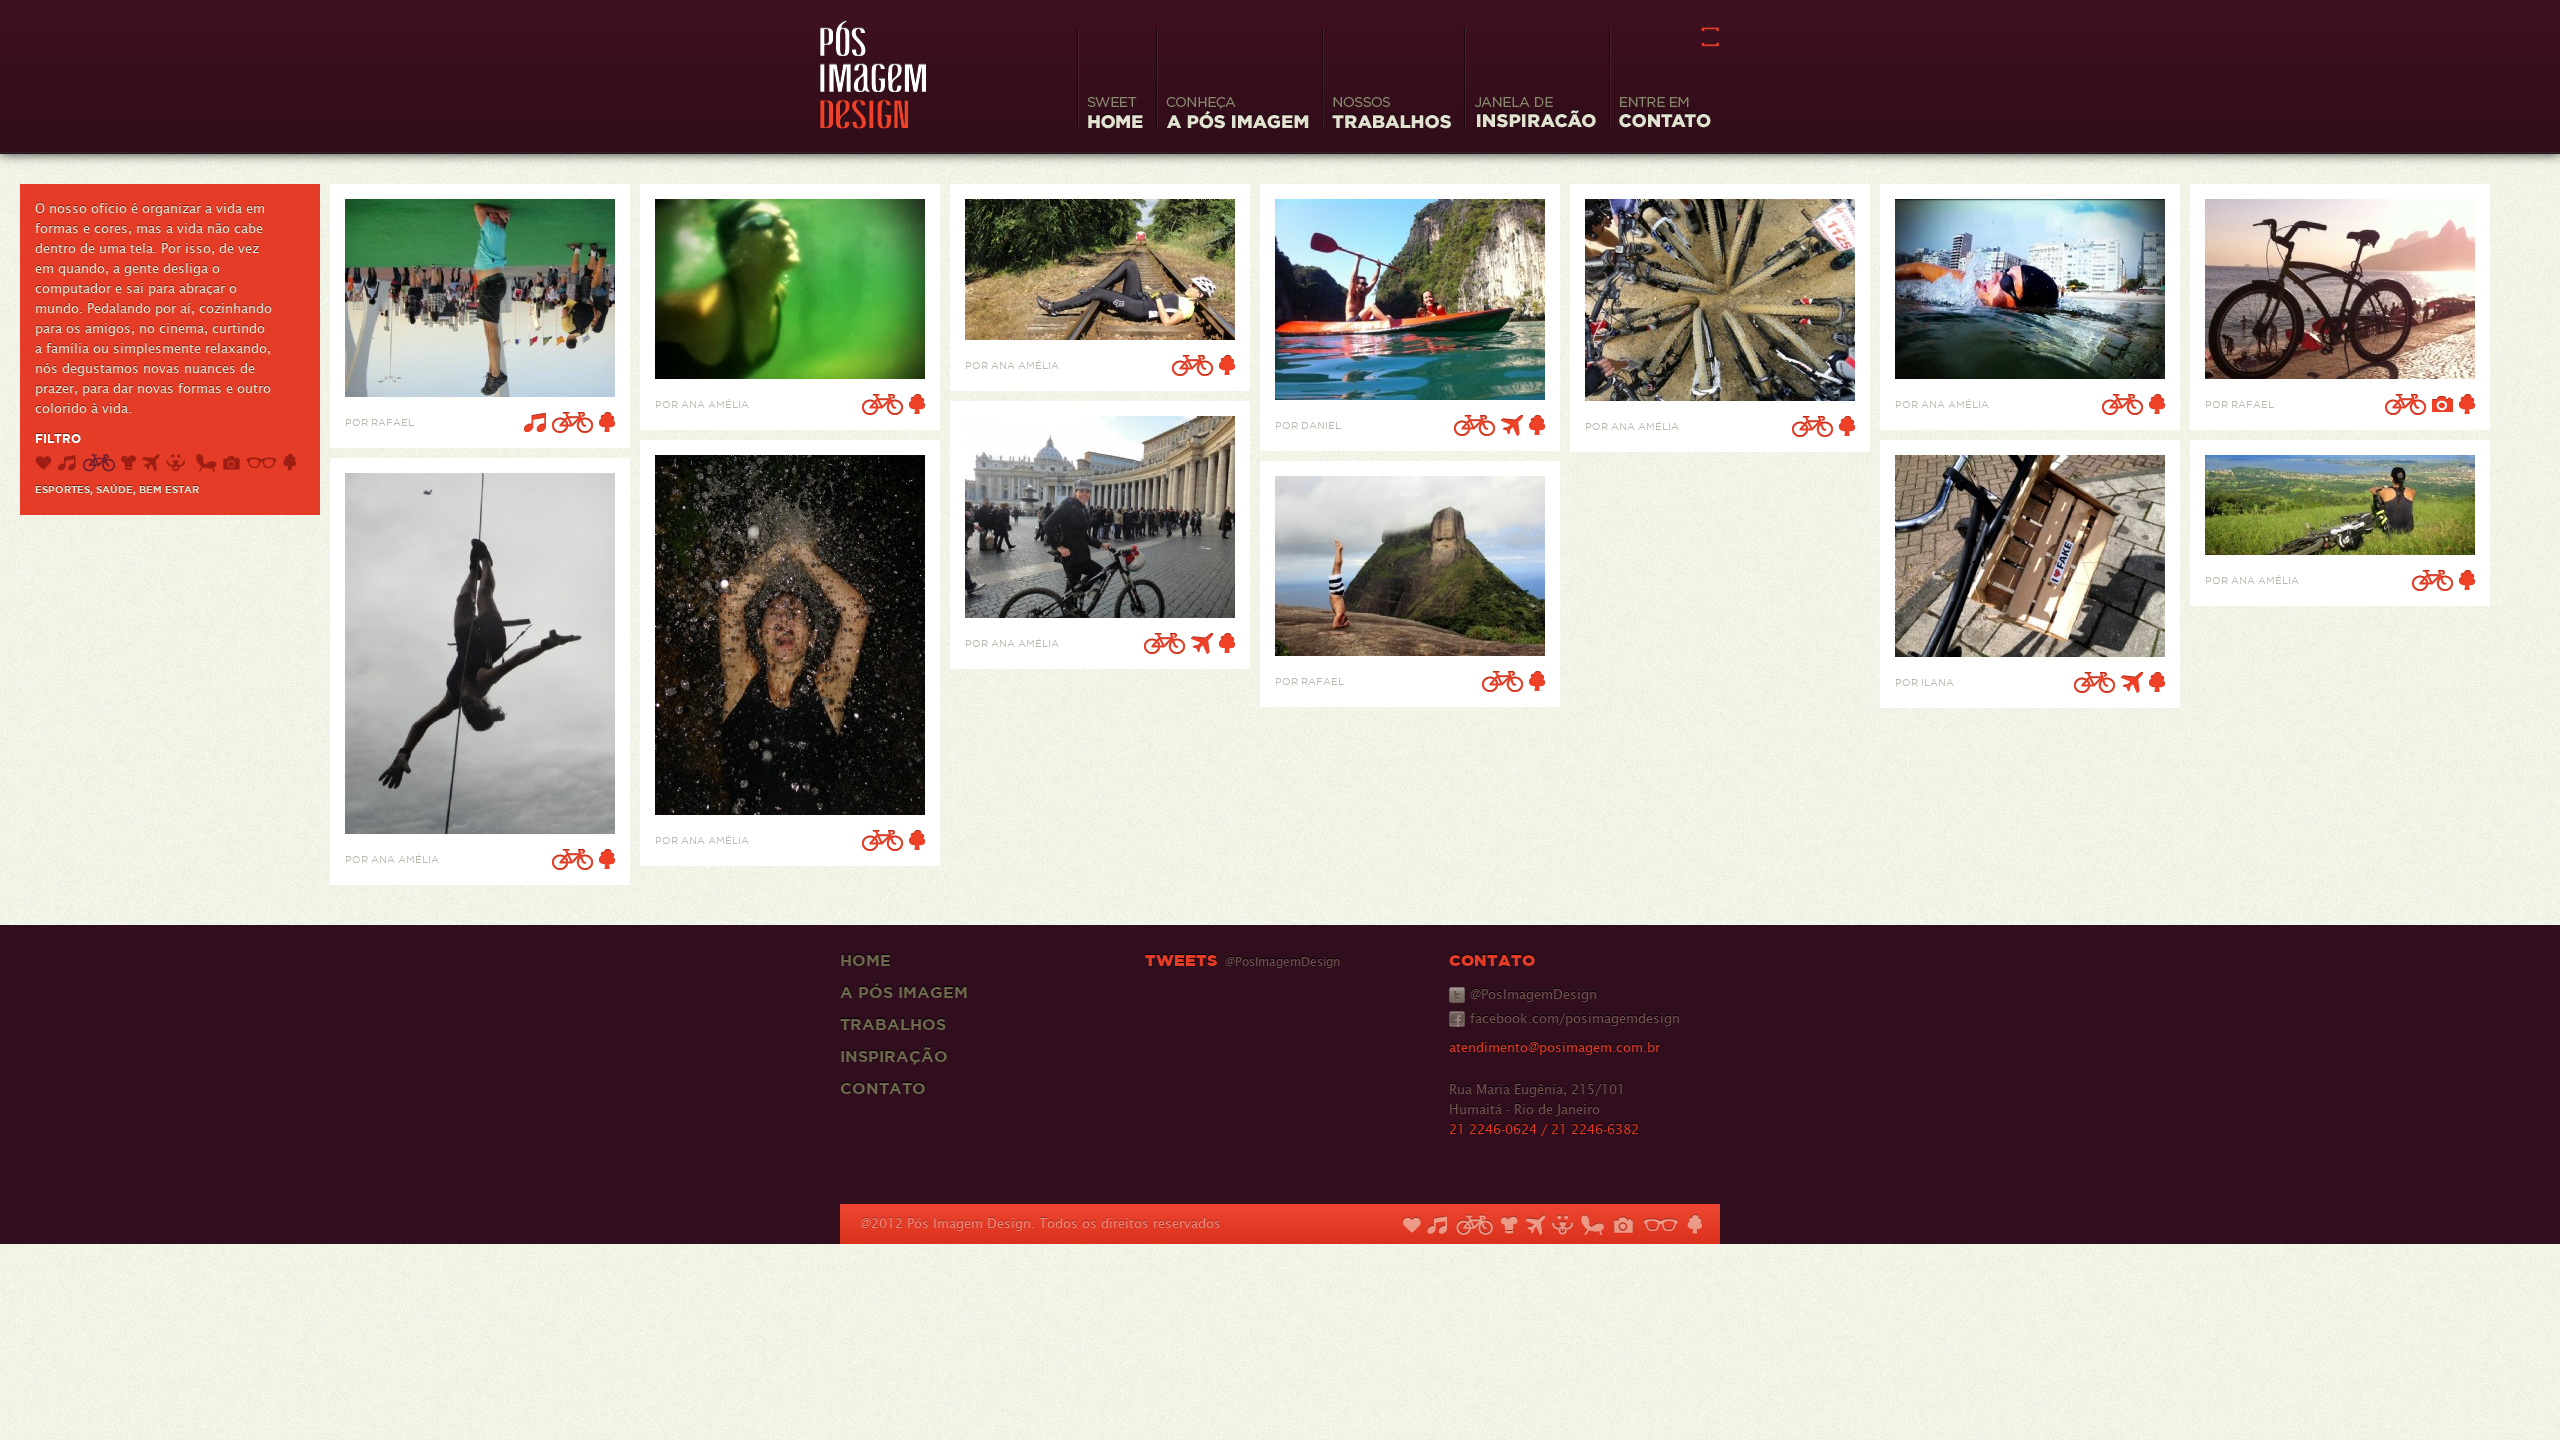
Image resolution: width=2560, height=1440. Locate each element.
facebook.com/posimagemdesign (1575, 1018)
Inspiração (894, 1056)
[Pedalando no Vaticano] (1100, 612)
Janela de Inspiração (1535, 115)
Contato (883, 1088)
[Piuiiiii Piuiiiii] (1100, 334)
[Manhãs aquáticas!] (790, 373)
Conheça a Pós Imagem (1237, 115)
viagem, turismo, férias (151, 463)
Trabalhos (893, 1024)
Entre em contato (1665, 115)
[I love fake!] (2030, 651)
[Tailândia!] (1410, 394)
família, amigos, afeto (43, 463)
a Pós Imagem (904, 992)
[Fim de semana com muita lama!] (1720, 395)
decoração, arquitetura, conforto (206, 463)
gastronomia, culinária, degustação (128, 463)
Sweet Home (1115, 115)
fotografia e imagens (231, 463)
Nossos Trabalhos (1391, 115)
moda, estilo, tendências (261, 463)
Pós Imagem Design (873, 74)
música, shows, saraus (67, 463)
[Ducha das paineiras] (790, 809)
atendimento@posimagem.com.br (1554, 1047)
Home (865, 960)
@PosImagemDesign (1533, 994)
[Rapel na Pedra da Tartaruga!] (480, 828)
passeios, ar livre (289, 463)
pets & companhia (178, 463)
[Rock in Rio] (480, 391)
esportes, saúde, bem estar (98, 463)
